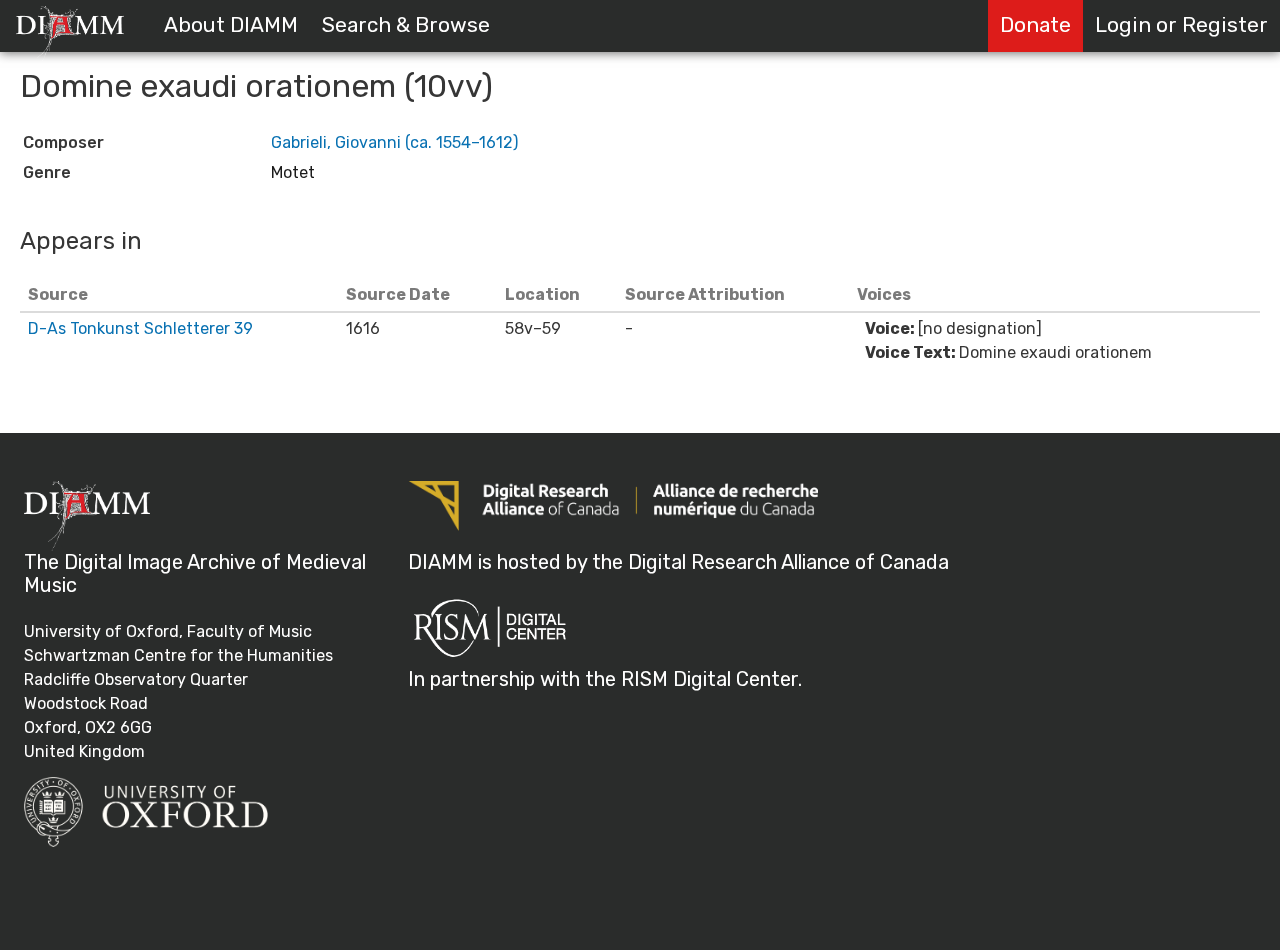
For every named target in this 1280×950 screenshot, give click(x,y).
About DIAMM (231, 25)
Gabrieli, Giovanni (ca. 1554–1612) (394, 142)
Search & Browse (406, 25)
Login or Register (1181, 25)
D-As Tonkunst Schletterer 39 (140, 328)
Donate (1035, 25)
